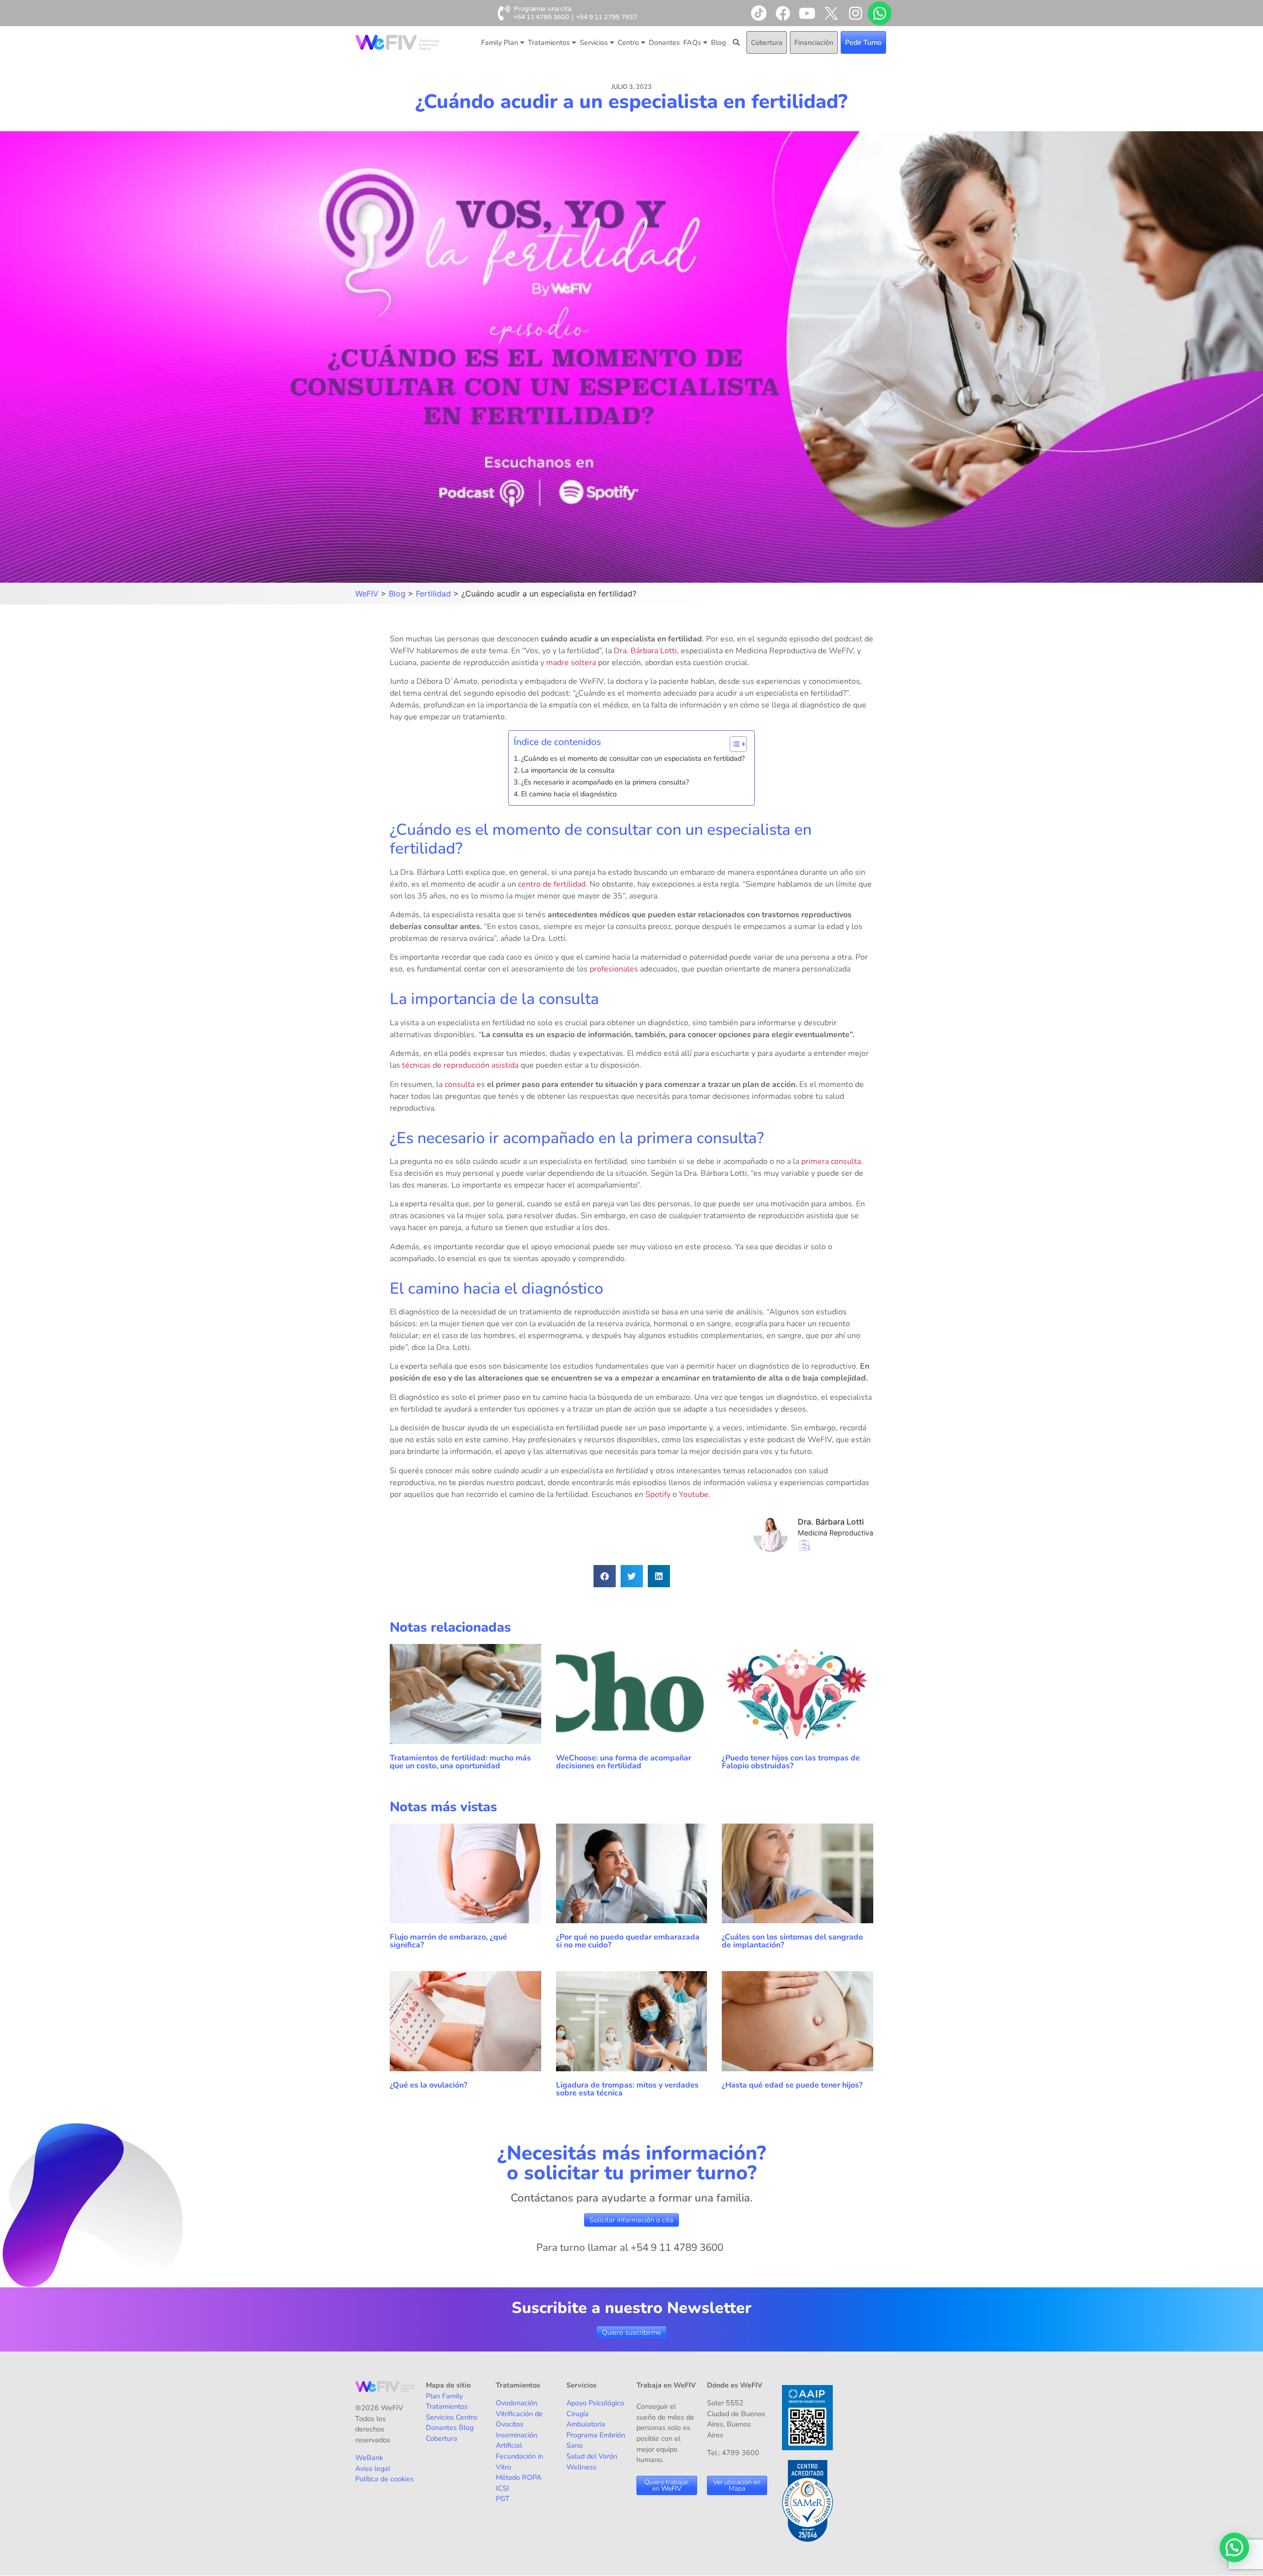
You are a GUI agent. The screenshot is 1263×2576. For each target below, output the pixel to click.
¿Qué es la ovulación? (429, 2085)
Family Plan (500, 42)
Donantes (664, 42)
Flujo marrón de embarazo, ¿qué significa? (448, 1941)
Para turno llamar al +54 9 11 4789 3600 (630, 2247)
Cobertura (767, 42)
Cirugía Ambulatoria (586, 2419)
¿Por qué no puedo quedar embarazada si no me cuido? (628, 1941)
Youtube (694, 1494)
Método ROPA (519, 2477)
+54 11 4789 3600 (541, 17)
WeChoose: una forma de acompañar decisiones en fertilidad (624, 1762)
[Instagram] (855, 13)
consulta (460, 1084)
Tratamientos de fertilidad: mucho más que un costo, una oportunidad (460, 1762)
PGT (503, 2499)
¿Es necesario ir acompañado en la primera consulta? (605, 782)
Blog (718, 42)
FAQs (692, 42)
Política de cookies (385, 2479)
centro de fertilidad (552, 884)
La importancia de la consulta (568, 770)
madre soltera (571, 663)
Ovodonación (517, 2403)
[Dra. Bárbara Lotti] (776, 1549)
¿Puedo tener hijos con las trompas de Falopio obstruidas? (791, 1762)
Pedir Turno (863, 42)
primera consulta (831, 1161)
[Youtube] (807, 13)
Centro (628, 42)
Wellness (581, 2467)
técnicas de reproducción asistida (460, 1065)
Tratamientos (549, 42)
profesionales (614, 969)
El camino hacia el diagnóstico (569, 794)
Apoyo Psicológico (595, 2403)
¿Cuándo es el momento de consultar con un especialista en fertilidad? (633, 758)
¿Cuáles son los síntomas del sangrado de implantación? (792, 1941)
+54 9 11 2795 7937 (607, 17)
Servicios (594, 42)
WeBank (369, 2458)
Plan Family (444, 2396)
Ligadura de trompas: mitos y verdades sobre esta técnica (627, 2089)
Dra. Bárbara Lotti (645, 651)
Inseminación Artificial (517, 2440)
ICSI (502, 2488)
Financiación (814, 42)
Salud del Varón (592, 2456)
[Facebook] (783, 13)
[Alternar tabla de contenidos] (733, 744)
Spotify (658, 1494)
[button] (605, 1576)
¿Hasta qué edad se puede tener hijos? (792, 2085)
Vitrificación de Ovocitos (519, 2419)
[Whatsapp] (880, 13)
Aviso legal (373, 2468)
